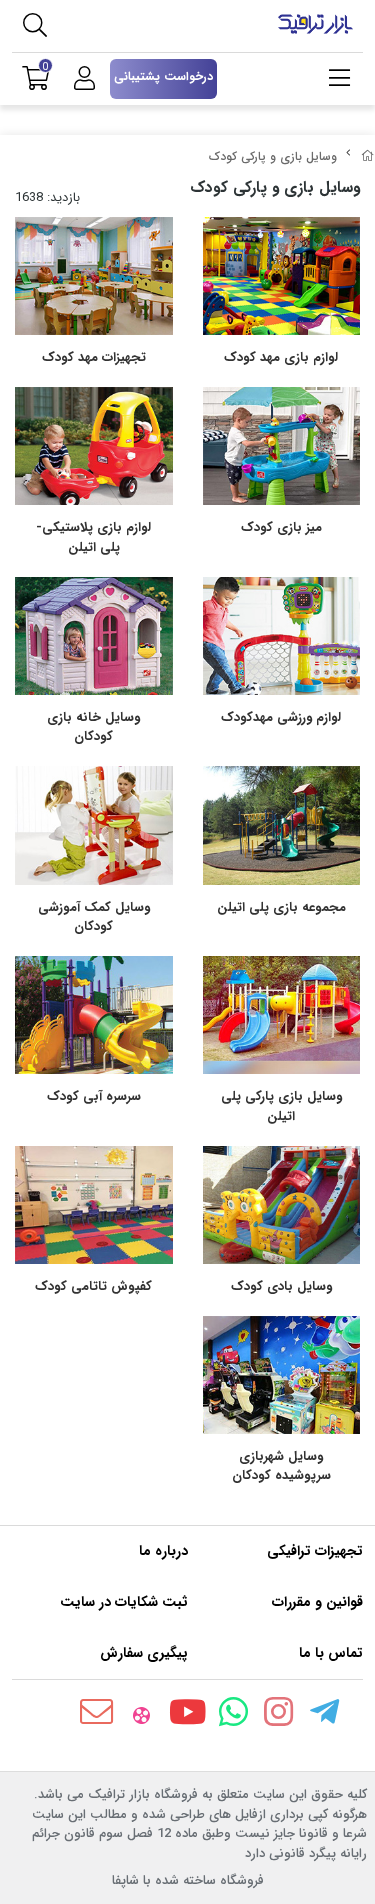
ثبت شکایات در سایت (124, 1602)
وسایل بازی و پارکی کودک (273, 156)
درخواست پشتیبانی (163, 76)
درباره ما (163, 1551)
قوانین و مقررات (317, 1602)
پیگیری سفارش (144, 1653)
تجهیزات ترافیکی (315, 1551)
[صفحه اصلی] (368, 156)
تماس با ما (331, 1653)
